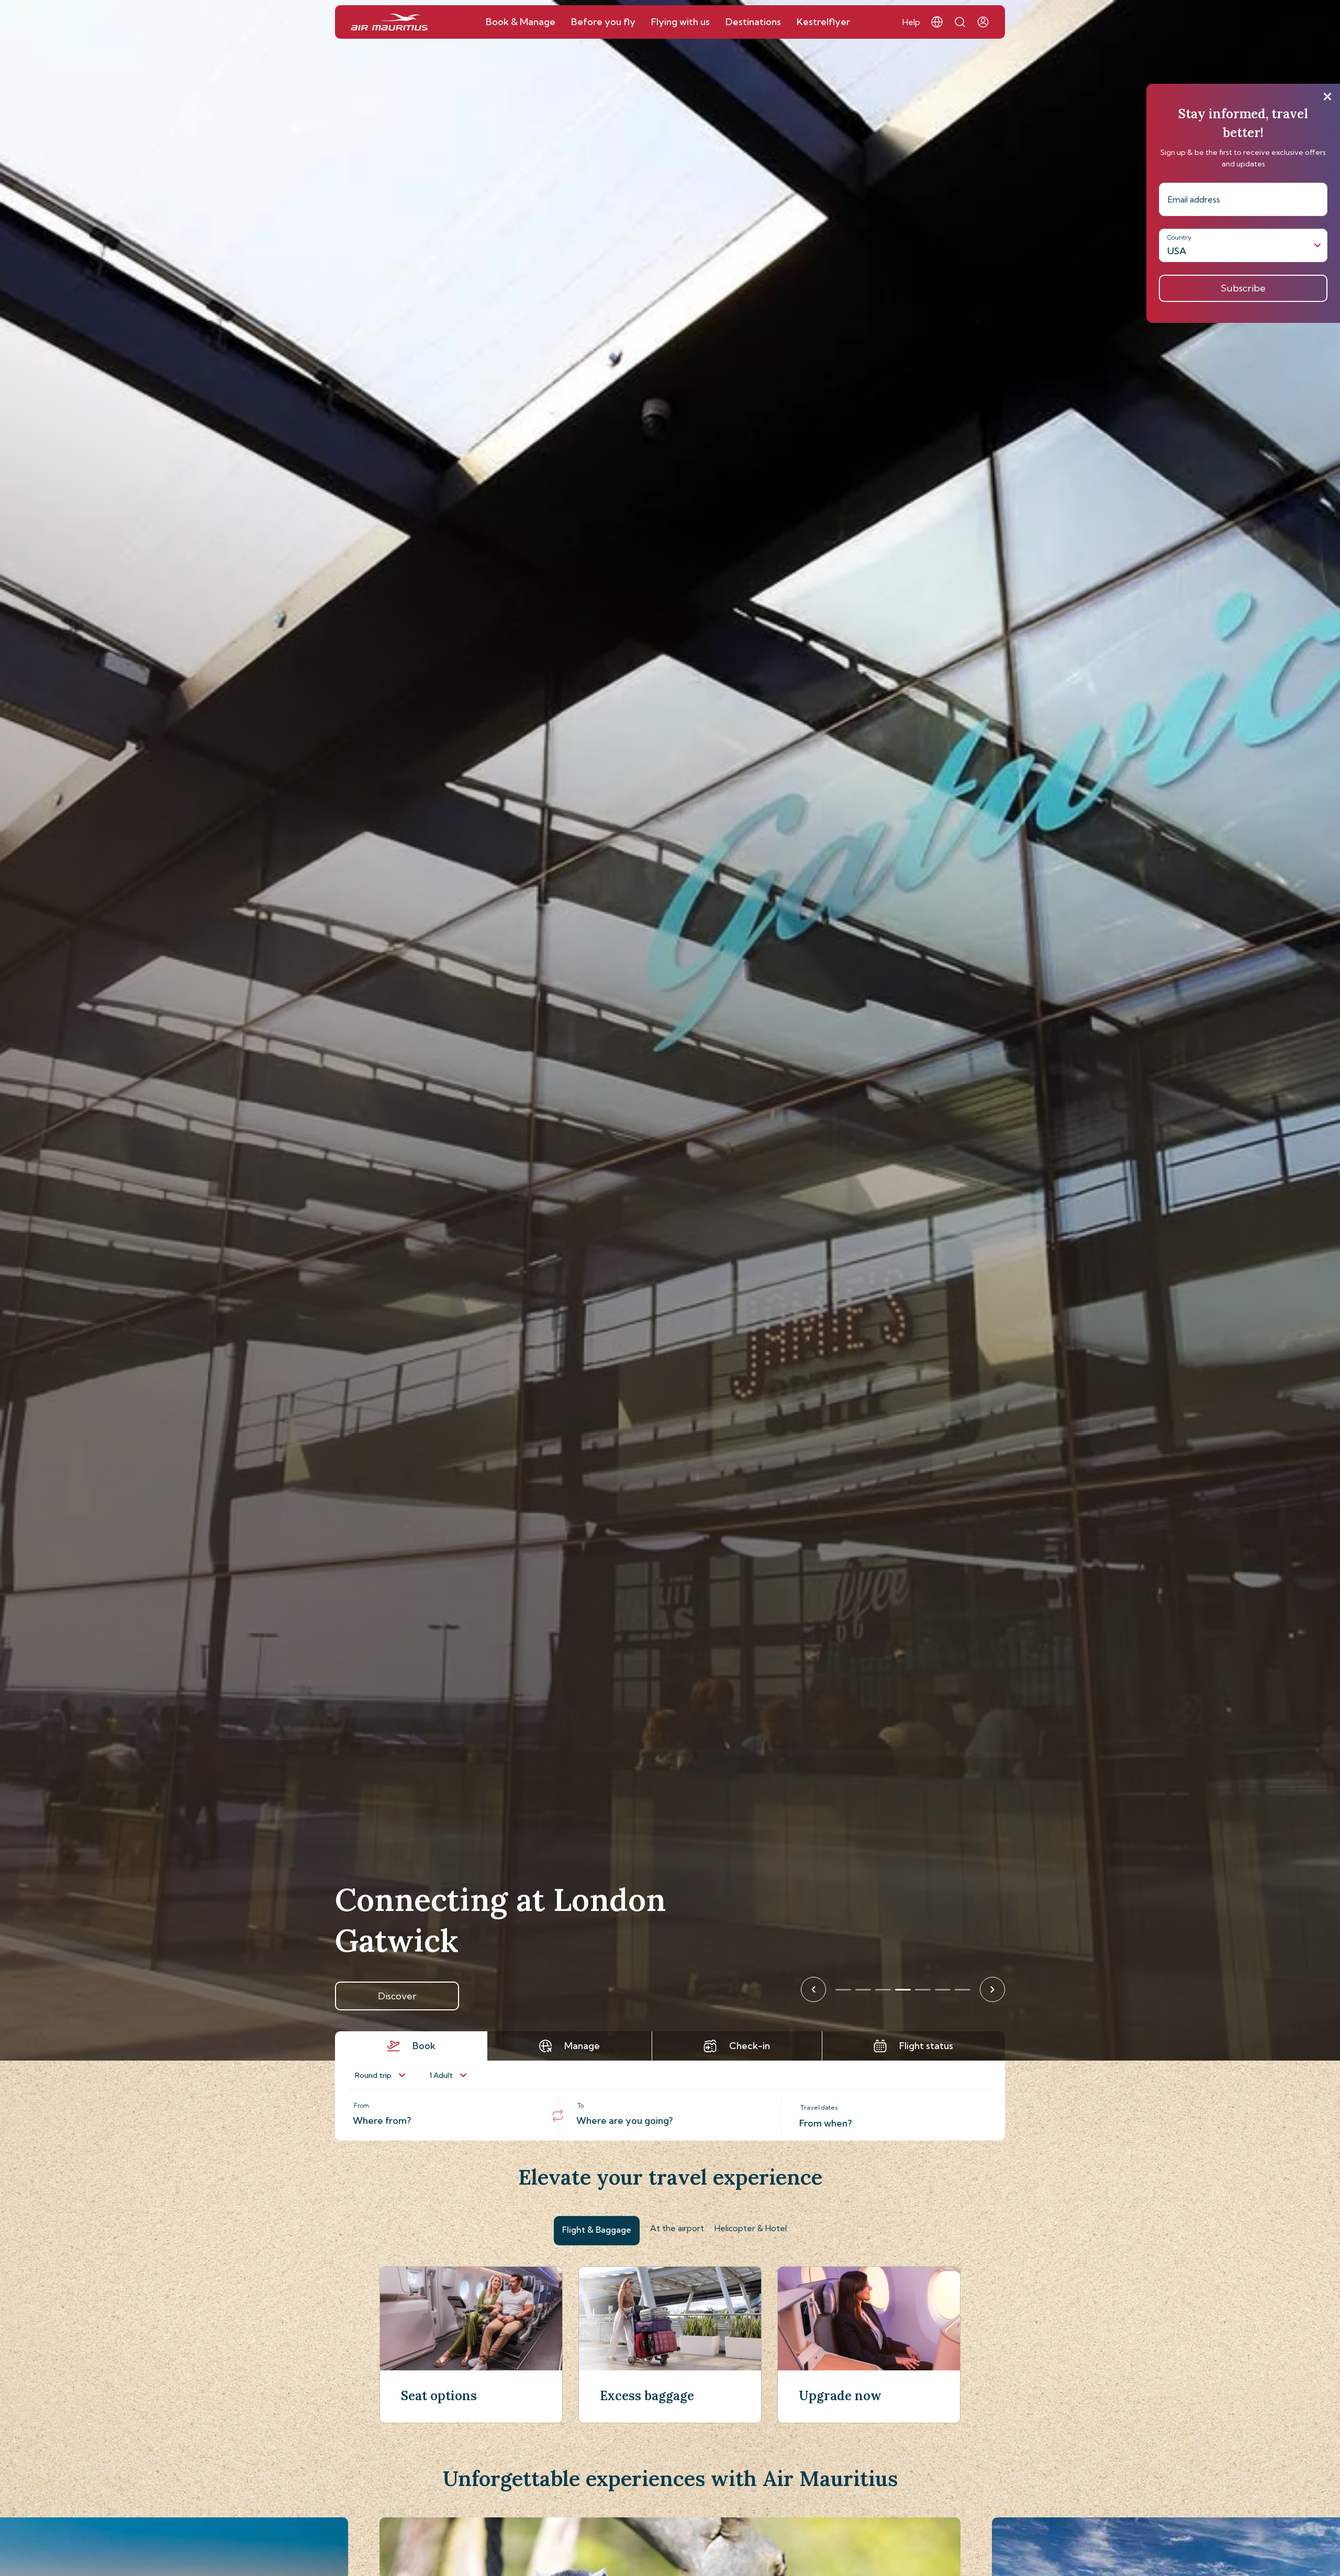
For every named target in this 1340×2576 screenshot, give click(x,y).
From (361, 2105)
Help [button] (911, 22)
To (580, 2105)
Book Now (397, 1996)
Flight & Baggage (597, 2230)
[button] (937, 22)
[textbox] (446, 2116)
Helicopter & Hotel (751, 2228)
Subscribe (1243, 288)
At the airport (677, 2228)
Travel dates (819, 2107)
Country (1179, 237)
